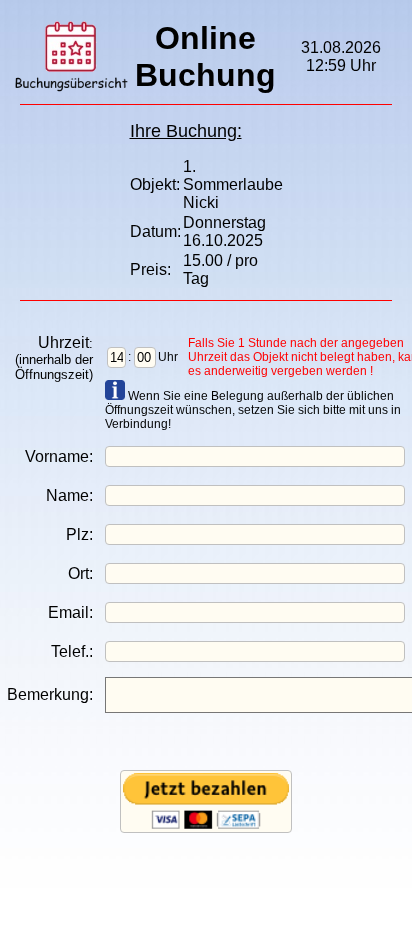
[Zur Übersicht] (71, 89)
